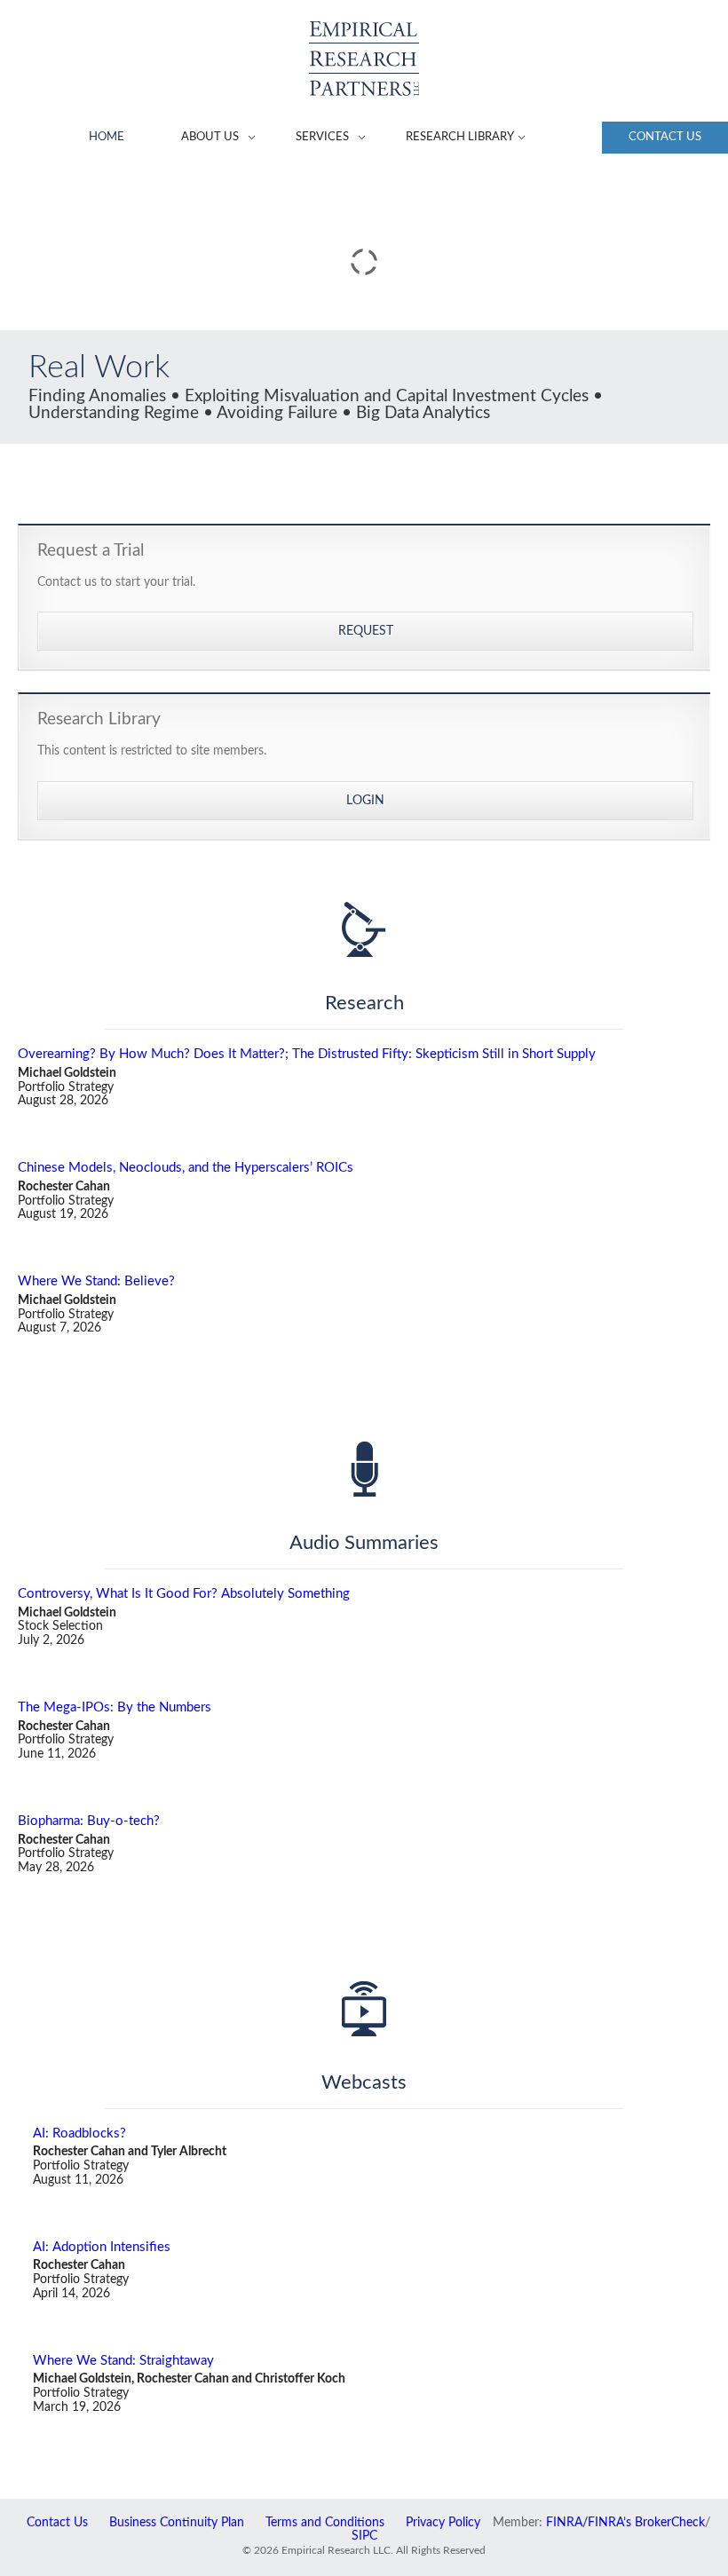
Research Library (460, 137)
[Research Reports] (364, 929)
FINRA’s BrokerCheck (646, 2523)
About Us (210, 137)
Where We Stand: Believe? (96, 1281)
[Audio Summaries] (364, 1469)
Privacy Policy (443, 2523)
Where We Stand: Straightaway (123, 2361)
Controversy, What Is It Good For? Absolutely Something (184, 1594)
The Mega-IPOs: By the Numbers (115, 1707)
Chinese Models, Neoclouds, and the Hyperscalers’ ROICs (186, 1168)
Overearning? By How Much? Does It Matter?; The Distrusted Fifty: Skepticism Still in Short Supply (307, 1054)
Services (322, 137)
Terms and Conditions (325, 2523)
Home (107, 137)
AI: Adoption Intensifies (102, 2247)
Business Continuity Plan (177, 2523)
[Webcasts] (364, 2009)
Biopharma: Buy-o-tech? (89, 1821)
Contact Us (665, 137)
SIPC (364, 2536)
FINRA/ (567, 2523)
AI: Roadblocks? (79, 2133)
